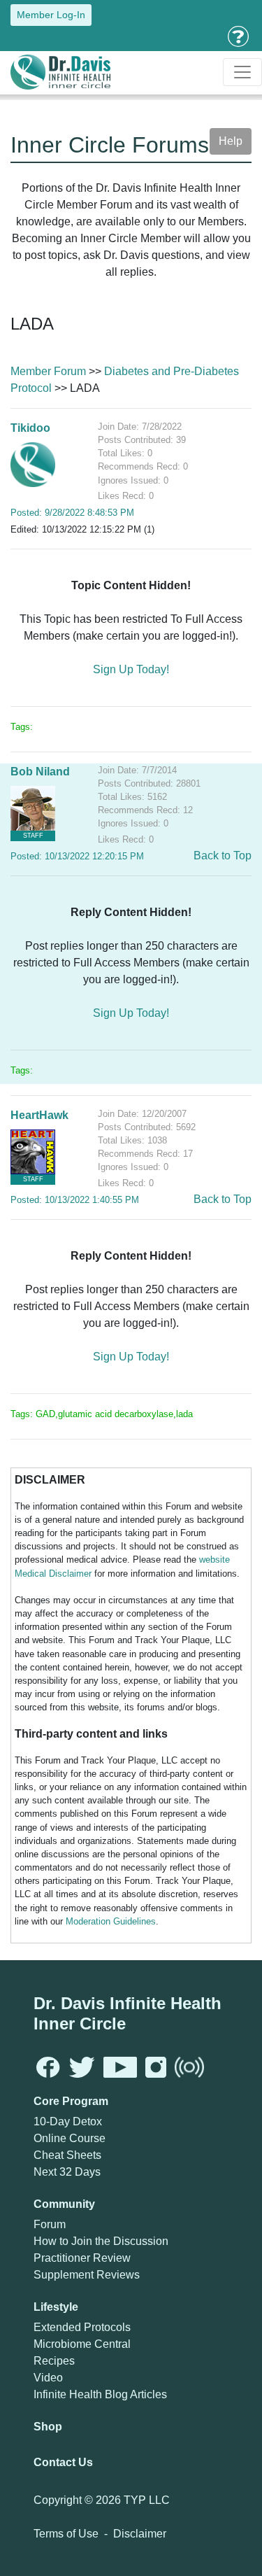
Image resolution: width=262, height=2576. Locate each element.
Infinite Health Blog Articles (100, 2394)
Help (231, 141)
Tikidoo (30, 428)
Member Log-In (51, 15)
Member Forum (48, 371)
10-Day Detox (68, 2121)
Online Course (70, 2138)
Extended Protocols (82, 2327)
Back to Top (223, 856)
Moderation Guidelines (111, 1921)
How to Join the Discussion (101, 2241)
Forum (50, 2224)
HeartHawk (39, 1115)
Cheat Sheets (67, 2155)
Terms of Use (66, 2534)
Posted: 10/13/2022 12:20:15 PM (77, 856)
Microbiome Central (82, 2344)
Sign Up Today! (131, 669)
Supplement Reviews (87, 2275)
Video (48, 2378)
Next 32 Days (67, 2172)
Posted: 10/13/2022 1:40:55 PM (75, 1200)
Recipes (54, 2361)
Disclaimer (140, 2534)
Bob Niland (40, 772)
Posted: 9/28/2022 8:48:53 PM (72, 513)
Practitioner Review (82, 2258)
